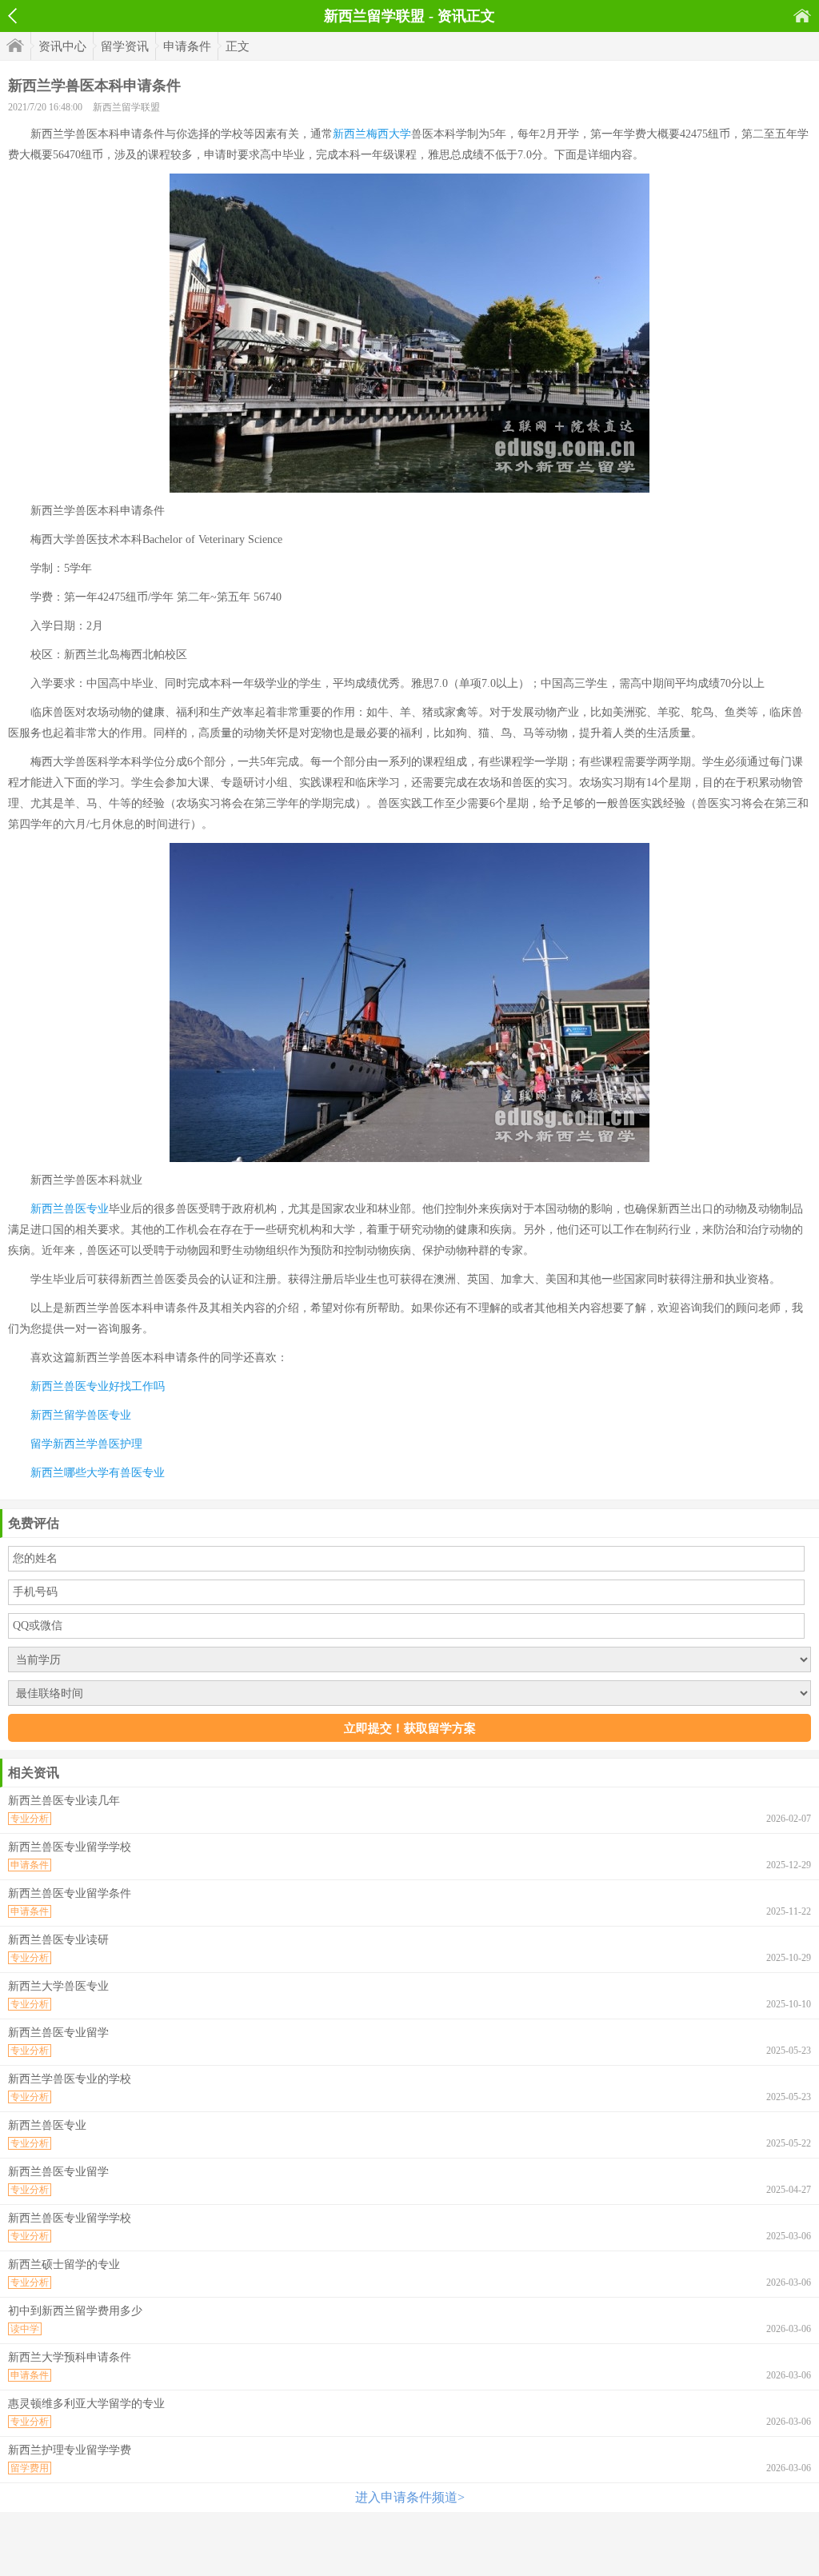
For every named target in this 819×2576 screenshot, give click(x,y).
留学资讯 (125, 46)
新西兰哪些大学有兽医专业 (98, 1473)
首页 (802, 16)
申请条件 (187, 46)
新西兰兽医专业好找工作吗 (98, 1386)
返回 (12, 16)
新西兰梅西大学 (372, 134)
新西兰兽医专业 (70, 1209)
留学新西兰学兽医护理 (86, 1444)
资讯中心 (62, 46)
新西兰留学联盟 (126, 107)
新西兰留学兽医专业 (81, 1415)
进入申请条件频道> (410, 2497)
